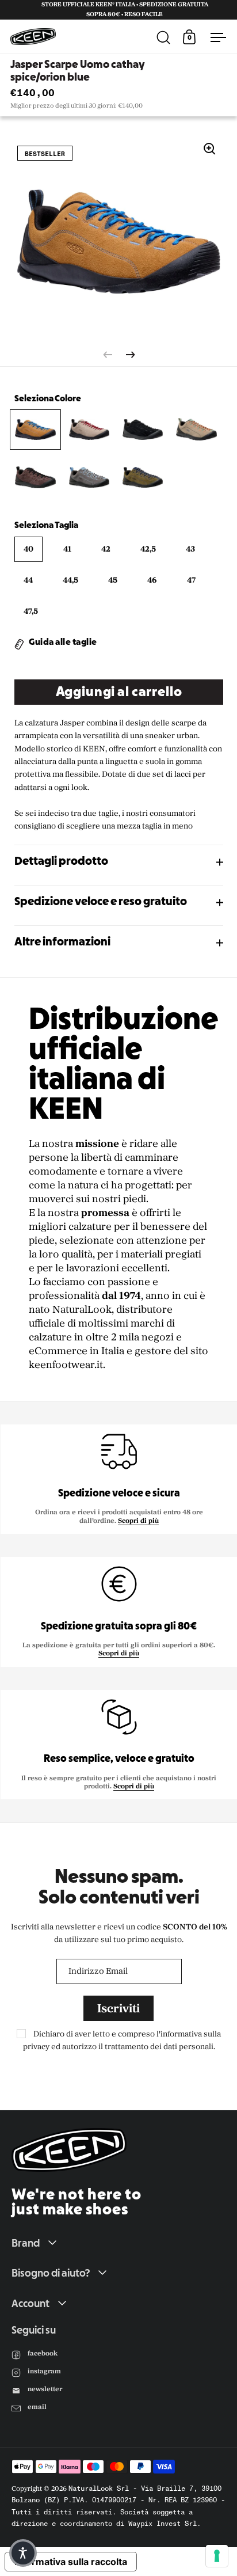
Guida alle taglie (63, 643)
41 (67, 549)
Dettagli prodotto (61, 862)
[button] (23, 2553)
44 (28, 580)
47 (191, 580)
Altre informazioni (62, 943)
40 (28, 549)
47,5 (31, 611)
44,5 (70, 580)
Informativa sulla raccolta (71, 2562)
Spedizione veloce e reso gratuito (101, 902)
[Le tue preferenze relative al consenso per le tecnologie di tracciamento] (217, 2556)
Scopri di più (138, 1521)
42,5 (148, 549)
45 (113, 580)
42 (106, 549)
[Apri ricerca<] (166, 37)
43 (190, 549)
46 (152, 580)
